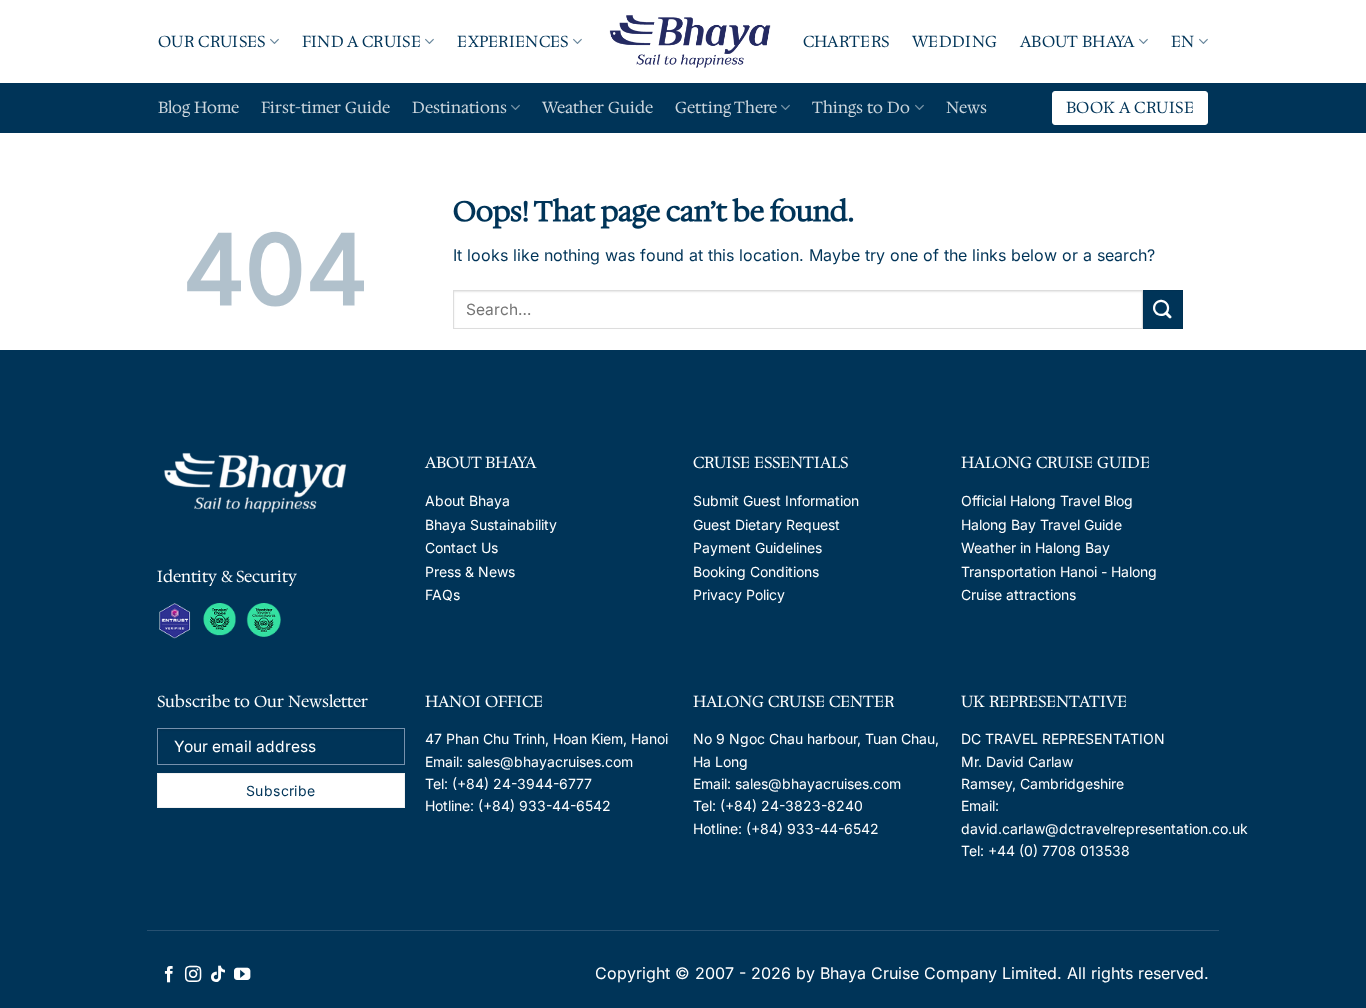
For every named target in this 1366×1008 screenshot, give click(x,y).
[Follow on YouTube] (242, 975)
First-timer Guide (325, 107)
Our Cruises (212, 41)
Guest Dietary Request (766, 524)
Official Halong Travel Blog (1047, 500)
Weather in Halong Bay (1035, 547)
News (966, 107)
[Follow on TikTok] (218, 975)
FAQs (442, 594)
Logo (692, 41)
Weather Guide (597, 107)
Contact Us (461, 547)
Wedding (954, 41)
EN (1183, 41)
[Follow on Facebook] (169, 975)
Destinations (459, 107)
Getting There (726, 107)
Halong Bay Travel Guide (1041, 524)
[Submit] (1163, 309)
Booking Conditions (756, 571)
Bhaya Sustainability (491, 524)
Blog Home (198, 107)
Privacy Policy (739, 594)
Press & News (470, 571)
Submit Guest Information (776, 500)
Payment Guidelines (757, 547)
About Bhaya (1077, 41)
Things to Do (861, 107)
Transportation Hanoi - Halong (1059, 571)
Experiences (513, 41)
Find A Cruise (361, 41)
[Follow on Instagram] (193, 975)
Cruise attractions (1018, 594)
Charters (846, 41)
